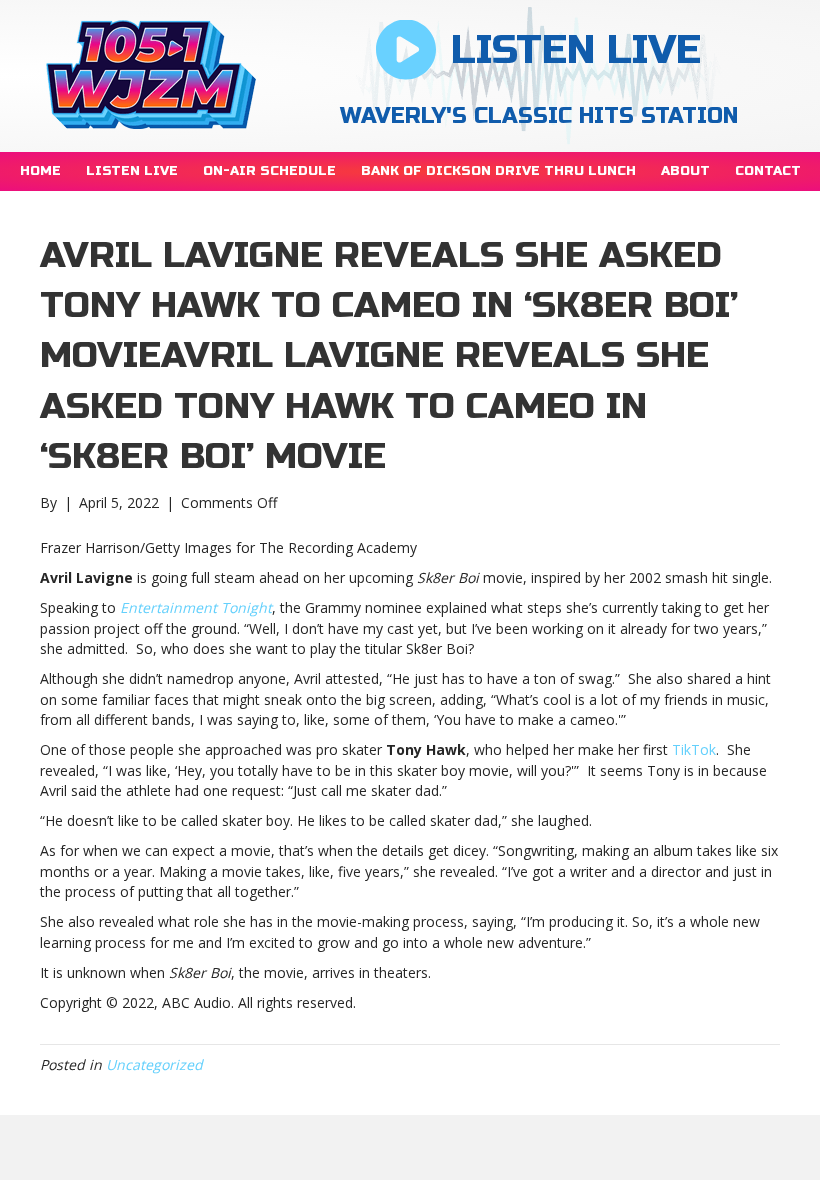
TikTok (694, 749)
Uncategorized (154, 1064)
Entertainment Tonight (196, 607)
